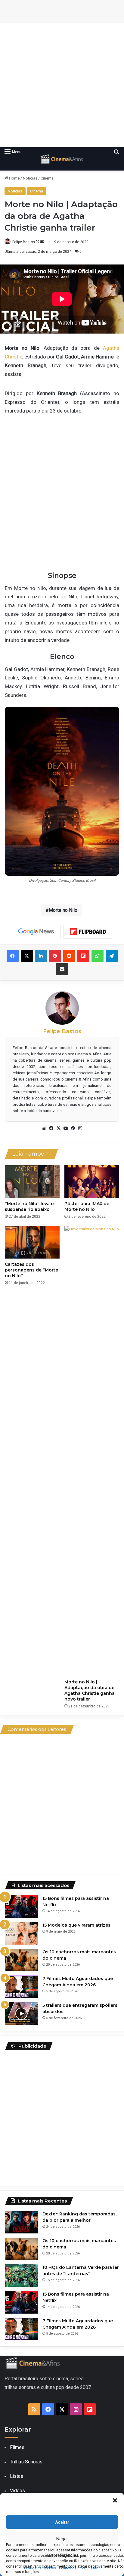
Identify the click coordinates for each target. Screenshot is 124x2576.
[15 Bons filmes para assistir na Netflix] (21, 1907)
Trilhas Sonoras (26, 2462)
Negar (62, 2539)
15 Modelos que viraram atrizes (76, 1925)
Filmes (17, 2447)
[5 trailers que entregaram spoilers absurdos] (21, 2014)
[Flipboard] (88, 932)
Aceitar (62, 2522)
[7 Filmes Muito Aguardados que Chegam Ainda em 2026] (21, 1987)
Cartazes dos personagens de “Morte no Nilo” (31, 1270)
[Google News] (36, 932)
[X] (58, 1128)
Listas (17, 2476)
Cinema (47, 178)
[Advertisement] (62, 85)
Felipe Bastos (24, 242)
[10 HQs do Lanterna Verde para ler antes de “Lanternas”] (21, 2276)
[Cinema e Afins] (62, 159)
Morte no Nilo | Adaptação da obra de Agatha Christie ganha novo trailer (90, 1690)
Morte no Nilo (63, 910)
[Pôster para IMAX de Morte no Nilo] (92, 1182)
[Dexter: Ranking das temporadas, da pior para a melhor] (21, 2222)
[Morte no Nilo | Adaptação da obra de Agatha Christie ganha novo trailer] (92, 1451)
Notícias (30, 178)
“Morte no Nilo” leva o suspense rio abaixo (29, 1206)
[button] (115, 2500)
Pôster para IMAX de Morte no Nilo (87, 1206)
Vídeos (17, 2491)
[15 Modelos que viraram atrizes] (21, 1933)
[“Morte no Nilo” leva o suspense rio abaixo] (32, 1182)
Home (14, 178)
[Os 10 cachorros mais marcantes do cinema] (21, 1960)
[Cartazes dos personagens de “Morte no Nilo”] (32, 1242)
